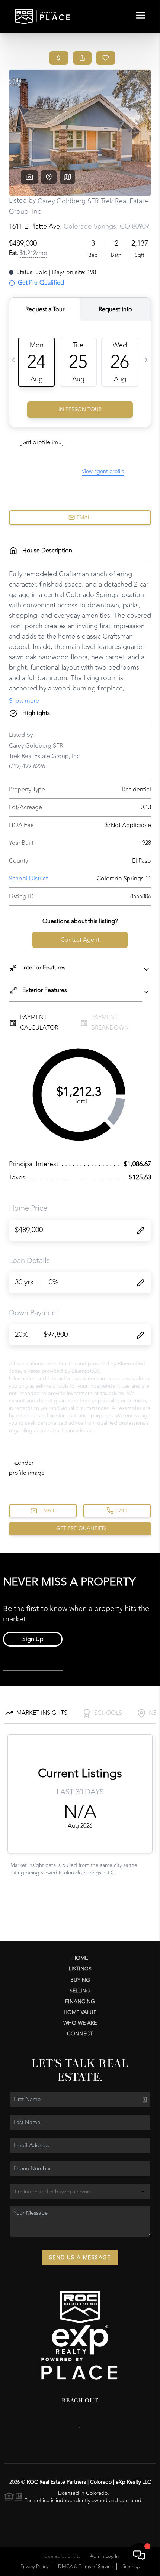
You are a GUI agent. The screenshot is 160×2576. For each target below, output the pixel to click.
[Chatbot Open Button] (139, 2555)
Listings (80, 1969)
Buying (80, 1980)
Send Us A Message (80, 2257)
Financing (80, 2001)
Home (80, 1958)
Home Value (80, 2012)
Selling (80, 1991)
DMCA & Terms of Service (85, 2567)
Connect (80, 2034)
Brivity (74, 2556)
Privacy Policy (34, 2567)
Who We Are (80, 2023)
